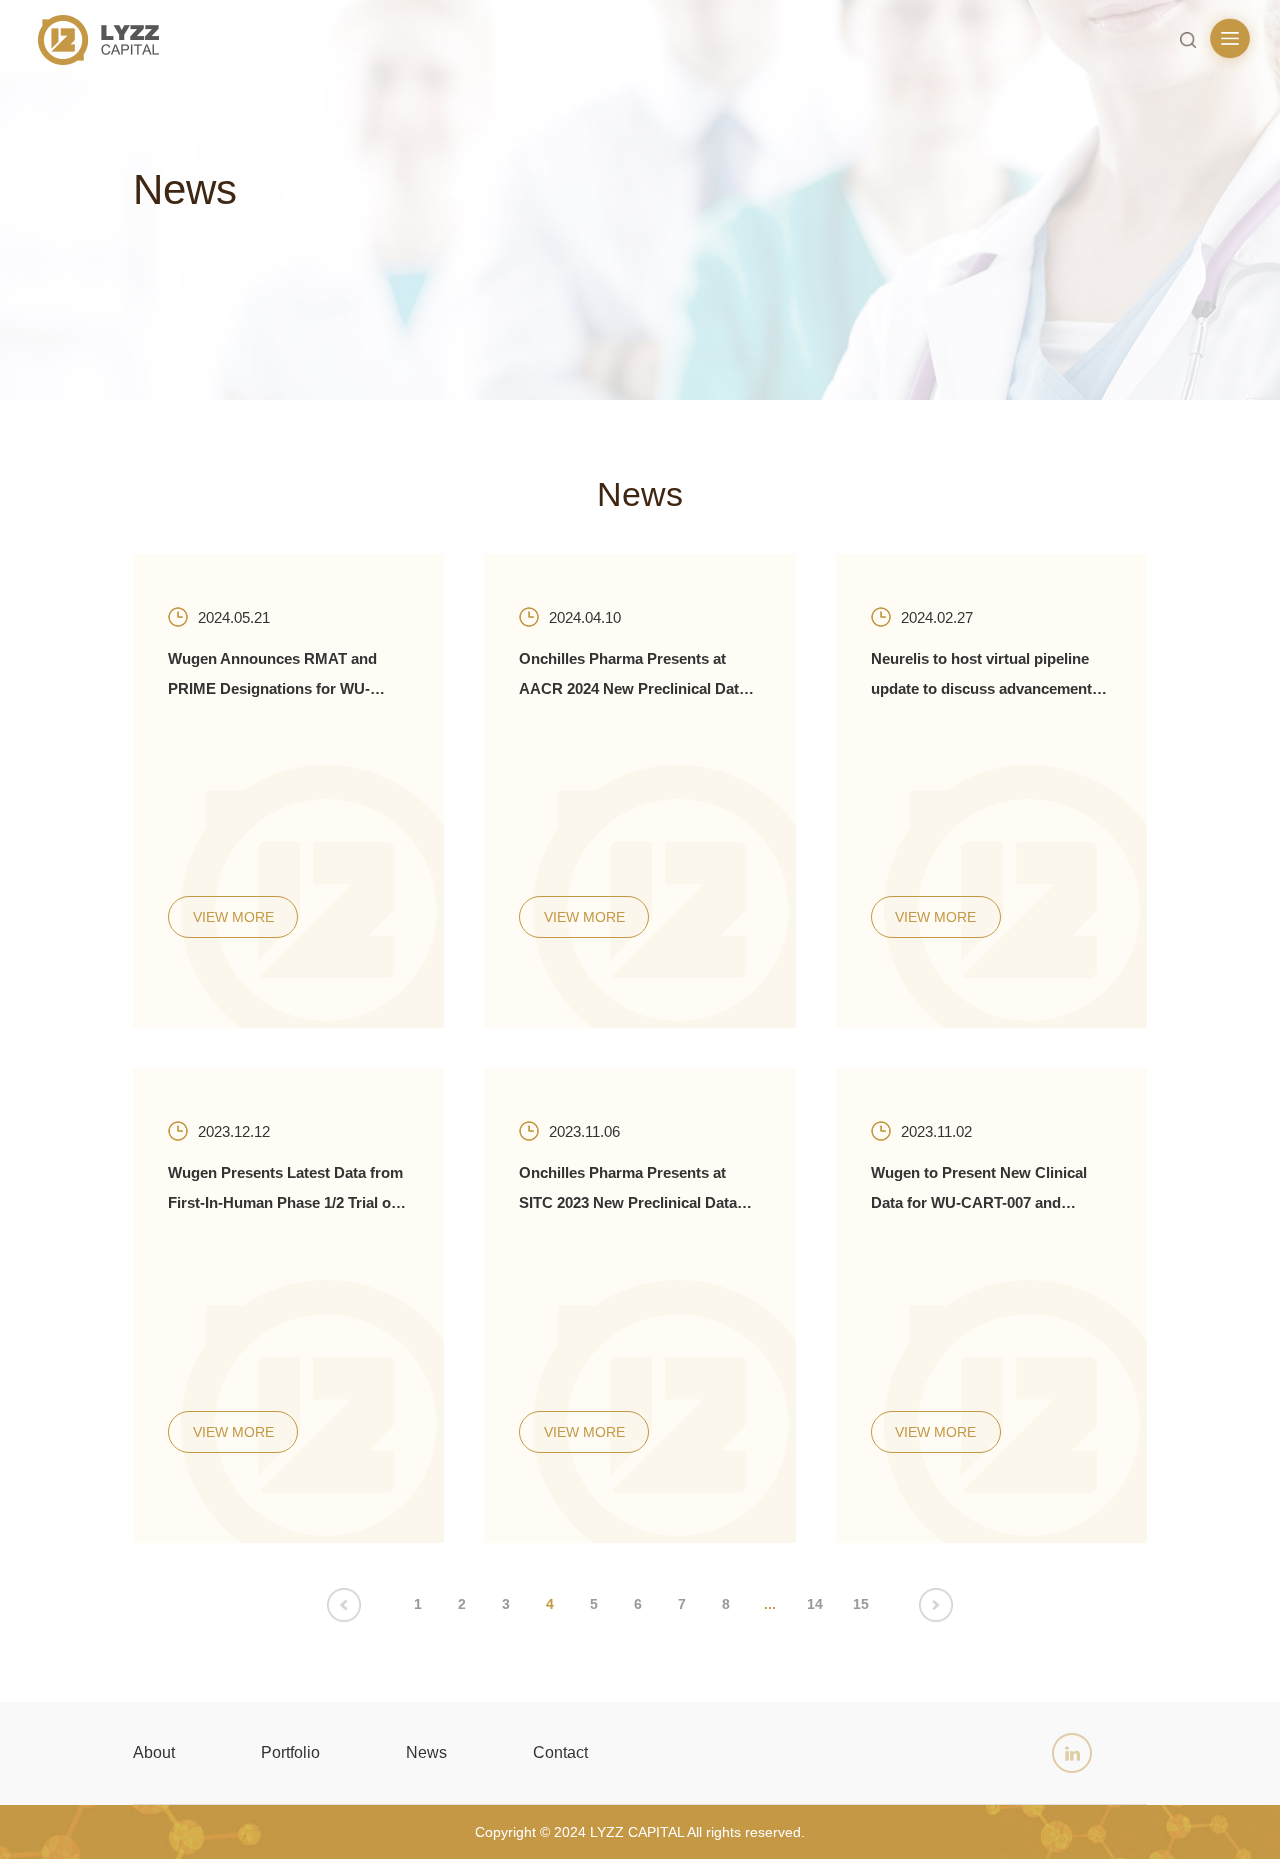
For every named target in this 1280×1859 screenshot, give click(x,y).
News (426, 1752)
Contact (560, 1752)
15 (861, 1604)
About (154, 1752)
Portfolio (290, 1752)
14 (815, 1604)
